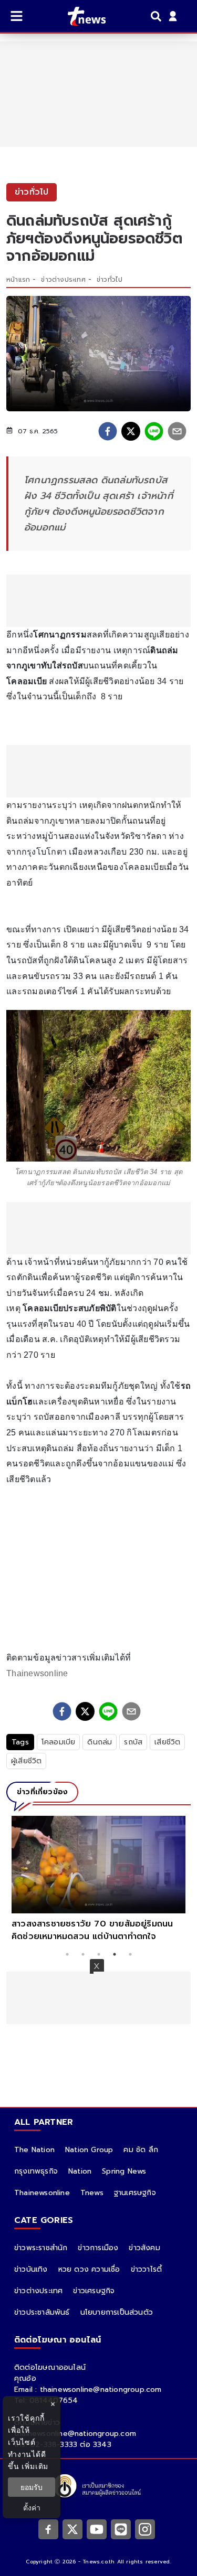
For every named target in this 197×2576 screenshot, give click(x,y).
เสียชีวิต (167, 1742)
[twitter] (131, 431)
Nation (80, 2171)
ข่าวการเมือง (98, 2248)
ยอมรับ (32, 2487)
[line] (154, 431)
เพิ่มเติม (35, 2466)
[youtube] (97, 2529)
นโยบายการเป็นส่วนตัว (117, 2312)
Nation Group (89, 2150)
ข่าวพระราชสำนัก (41, 2248)
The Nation (34, 2150)
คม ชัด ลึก (141, 2150)
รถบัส (133, 1742)
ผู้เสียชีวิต (26, 1761)
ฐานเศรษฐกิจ (135, 2193)
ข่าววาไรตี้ (147, 2269)
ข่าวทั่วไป (110, 280)
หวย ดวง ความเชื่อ (89, 2269)
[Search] (158, 16)
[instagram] (145, 2529)
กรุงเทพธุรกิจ (36, 2171)
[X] (72, 2529)
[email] (177, 431)
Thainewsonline (37, 1673)
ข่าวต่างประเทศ (63, 280)
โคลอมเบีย (59, 1742)
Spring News (124, 2171)
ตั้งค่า (32, 2508)
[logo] (80, 16)
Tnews (92, 2193)
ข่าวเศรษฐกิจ (94, 2291)
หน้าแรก (18, 280)
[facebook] (108, 431)
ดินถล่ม (100, 1742)
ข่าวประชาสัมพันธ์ (42, 2312)
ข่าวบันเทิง (31, 2269)
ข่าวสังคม (144, 2248)
